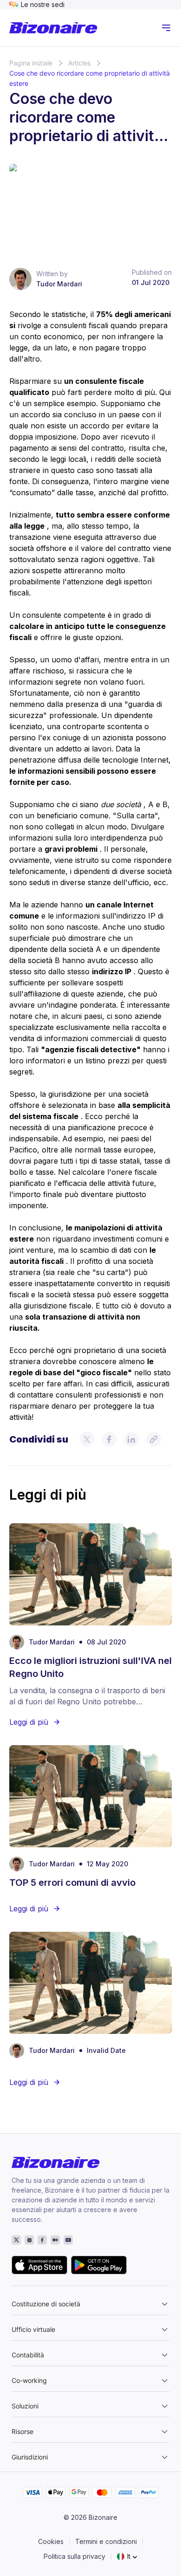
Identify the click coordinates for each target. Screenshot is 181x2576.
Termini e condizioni (106, 2541)
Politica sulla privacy (74, 2556)
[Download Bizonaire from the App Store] (39, 2265)
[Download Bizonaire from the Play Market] (99, 2265)
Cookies (51, 2541)
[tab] (90, 2302)
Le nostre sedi (43, 4)
